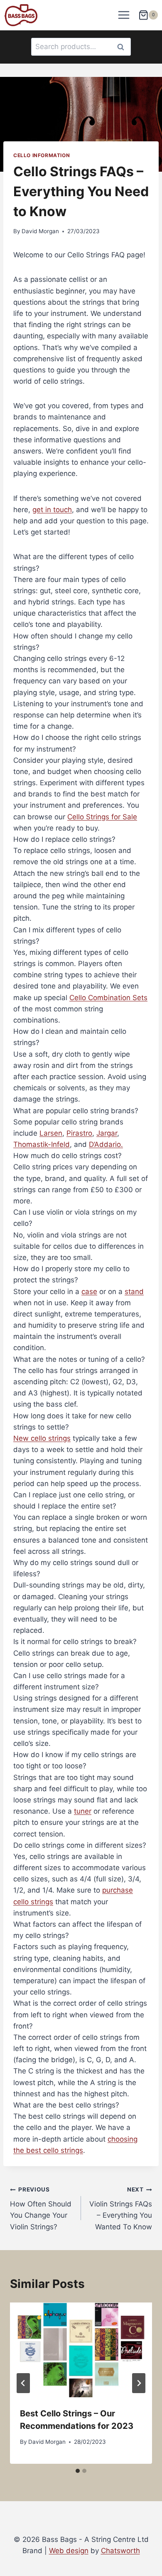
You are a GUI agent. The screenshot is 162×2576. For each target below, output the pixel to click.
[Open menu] (124, 15)
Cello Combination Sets (108, 998)
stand (134, 1292)
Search (123, 47)
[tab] (81, 591)
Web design (69, 2551)
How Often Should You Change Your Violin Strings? (41, 2208)
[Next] (139, 2383)
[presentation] (81, 2350)
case (89, 1292)
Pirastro (79, 1133)
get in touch (52, 510)
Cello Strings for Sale (102, 817)
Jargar (107, 1133)
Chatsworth (120, 2551)
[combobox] (81, 47)
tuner (83, 1811)
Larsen (51, 1133)
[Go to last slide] (23, 2383)
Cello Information (42, 155)
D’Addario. (106, 1144)
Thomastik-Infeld (42, 1144)
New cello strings (42, 1438)
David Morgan (40, 231)
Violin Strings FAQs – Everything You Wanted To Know (121, 2208)
